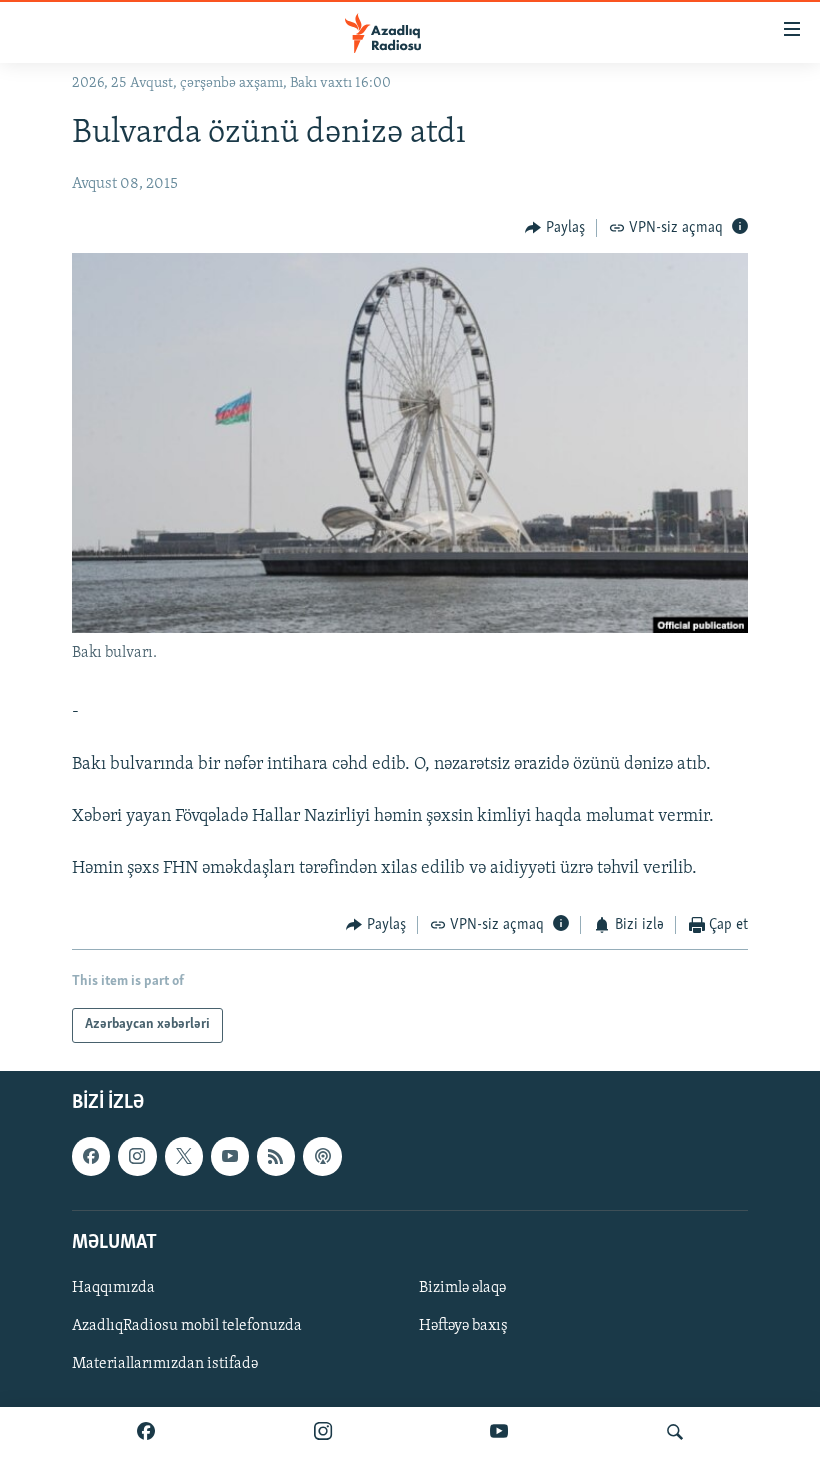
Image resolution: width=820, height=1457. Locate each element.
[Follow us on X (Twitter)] (184, 1156)
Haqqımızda (113, 1288)
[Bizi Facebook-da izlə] (146, 1432)
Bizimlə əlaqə (462, 1288)
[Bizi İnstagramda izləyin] (323, 1432)
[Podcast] (322, 1156)
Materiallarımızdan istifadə (165, 1364)
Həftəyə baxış (463, 1326)
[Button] (555, 228)
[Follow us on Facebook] (91, 1156)
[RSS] (276, 1156)
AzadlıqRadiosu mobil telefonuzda (187, 1326)
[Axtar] (675, 1432)
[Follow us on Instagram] (137, 1156)
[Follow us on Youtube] (230, 1156)
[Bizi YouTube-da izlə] (499, 1432)
